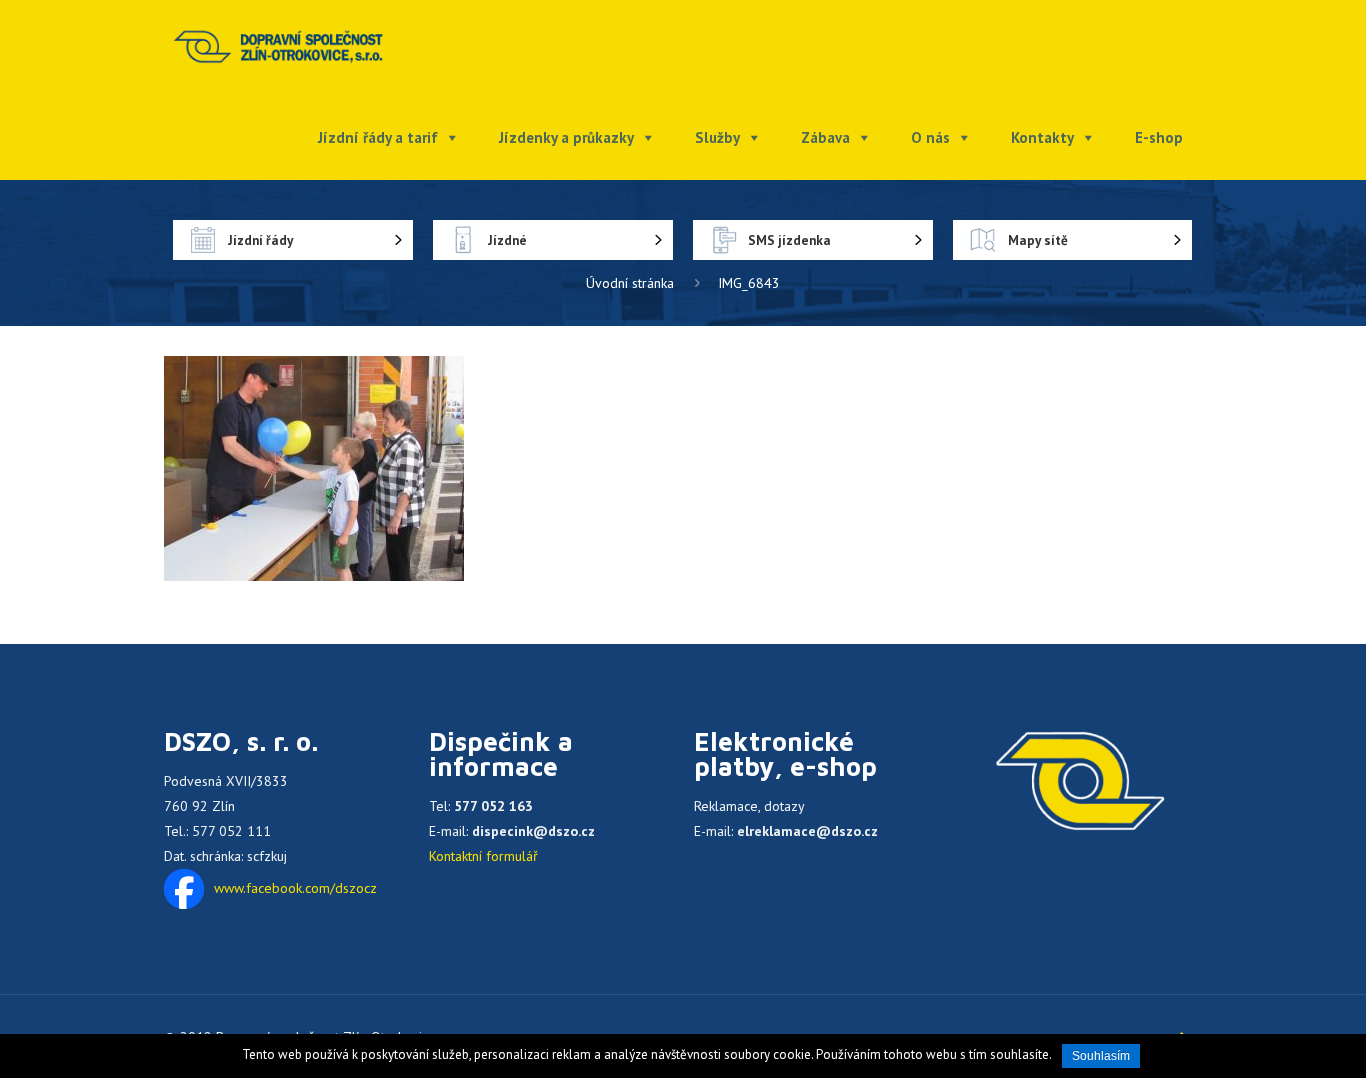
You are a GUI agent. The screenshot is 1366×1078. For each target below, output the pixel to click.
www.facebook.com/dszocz (295, 888)
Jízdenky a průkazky (566, 137)
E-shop (1159, 137)
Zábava (825, 137)
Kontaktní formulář (483, 856)
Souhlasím (1101, 1056)
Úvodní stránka (630, 283)
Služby (717, 137)
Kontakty (1042, 137)
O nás (930, 137)
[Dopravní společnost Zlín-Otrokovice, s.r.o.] (278, 45)
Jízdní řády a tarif (378, 137)
